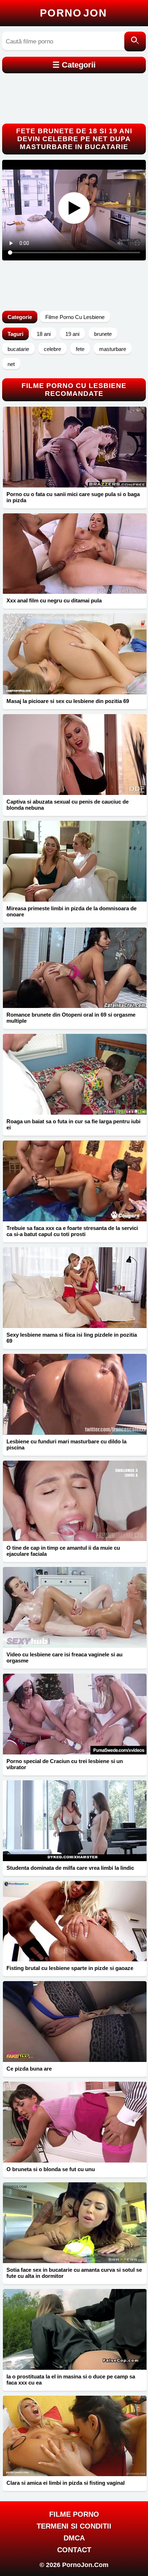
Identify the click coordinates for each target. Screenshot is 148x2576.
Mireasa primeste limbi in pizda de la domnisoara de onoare (71, 911)
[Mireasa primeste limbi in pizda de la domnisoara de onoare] (75, 861)
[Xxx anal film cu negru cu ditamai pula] (75, 554)
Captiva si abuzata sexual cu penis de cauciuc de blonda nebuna (68, 805)
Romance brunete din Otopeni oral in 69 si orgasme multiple (71, 1018)
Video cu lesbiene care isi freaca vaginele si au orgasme (64, 1657)
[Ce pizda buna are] (75, 2022)
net (11, 364)
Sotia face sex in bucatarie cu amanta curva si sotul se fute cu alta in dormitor (74, 2273)
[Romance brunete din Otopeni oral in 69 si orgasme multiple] (75, 968)
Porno (73, 13)
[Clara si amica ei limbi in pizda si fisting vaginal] (75, 2436)
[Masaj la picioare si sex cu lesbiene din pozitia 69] (75, 654)
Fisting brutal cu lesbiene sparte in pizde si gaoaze (70, 1968)
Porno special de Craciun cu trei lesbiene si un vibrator (65, 1764)
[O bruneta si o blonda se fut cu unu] (75, 2122)
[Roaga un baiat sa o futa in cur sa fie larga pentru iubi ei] (75, 1074)
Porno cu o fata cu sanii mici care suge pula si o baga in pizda (73, 497)
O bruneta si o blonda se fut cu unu (51, 2169)
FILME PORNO (74, 2514)
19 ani (72, 334)
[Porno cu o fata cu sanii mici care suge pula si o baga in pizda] (75, 447)
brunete (103, 334)
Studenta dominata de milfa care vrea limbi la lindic (70, 1868)
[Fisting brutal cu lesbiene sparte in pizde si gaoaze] (75, 1921)
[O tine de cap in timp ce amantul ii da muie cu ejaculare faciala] (75, 1501)
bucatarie (18, 349)
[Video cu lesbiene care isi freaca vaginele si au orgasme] (75, 1607)
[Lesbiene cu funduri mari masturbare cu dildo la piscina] (75, 1394)
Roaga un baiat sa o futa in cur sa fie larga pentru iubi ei (73, 1124)
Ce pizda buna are (29, 2069)
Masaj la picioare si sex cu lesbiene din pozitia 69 (68, 701)
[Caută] (135, 41)
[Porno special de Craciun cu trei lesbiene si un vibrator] (75, 1714)
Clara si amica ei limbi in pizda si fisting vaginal (66, 2483)
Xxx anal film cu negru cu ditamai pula (54, 600)
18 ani (44, 334)
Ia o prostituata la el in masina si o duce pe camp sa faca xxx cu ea (71, 2380)
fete (80, 349)
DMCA (74, 2538)
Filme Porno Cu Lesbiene (75, 317)
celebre (52, 349)
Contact (74, 2550)
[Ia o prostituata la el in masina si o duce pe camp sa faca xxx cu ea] (75, 2329)
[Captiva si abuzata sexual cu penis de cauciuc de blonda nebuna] (75, 755)
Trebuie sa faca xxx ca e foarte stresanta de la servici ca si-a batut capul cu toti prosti (72, 1231)
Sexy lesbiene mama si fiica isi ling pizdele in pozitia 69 (72, 1338)
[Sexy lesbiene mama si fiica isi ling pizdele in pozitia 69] (75, 1288)
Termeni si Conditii (74, 2526)
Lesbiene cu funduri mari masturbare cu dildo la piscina (66, 1444)
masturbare (113, 349)
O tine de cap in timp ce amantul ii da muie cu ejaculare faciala (63, 1551)
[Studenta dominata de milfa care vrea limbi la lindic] (75, 1821)
